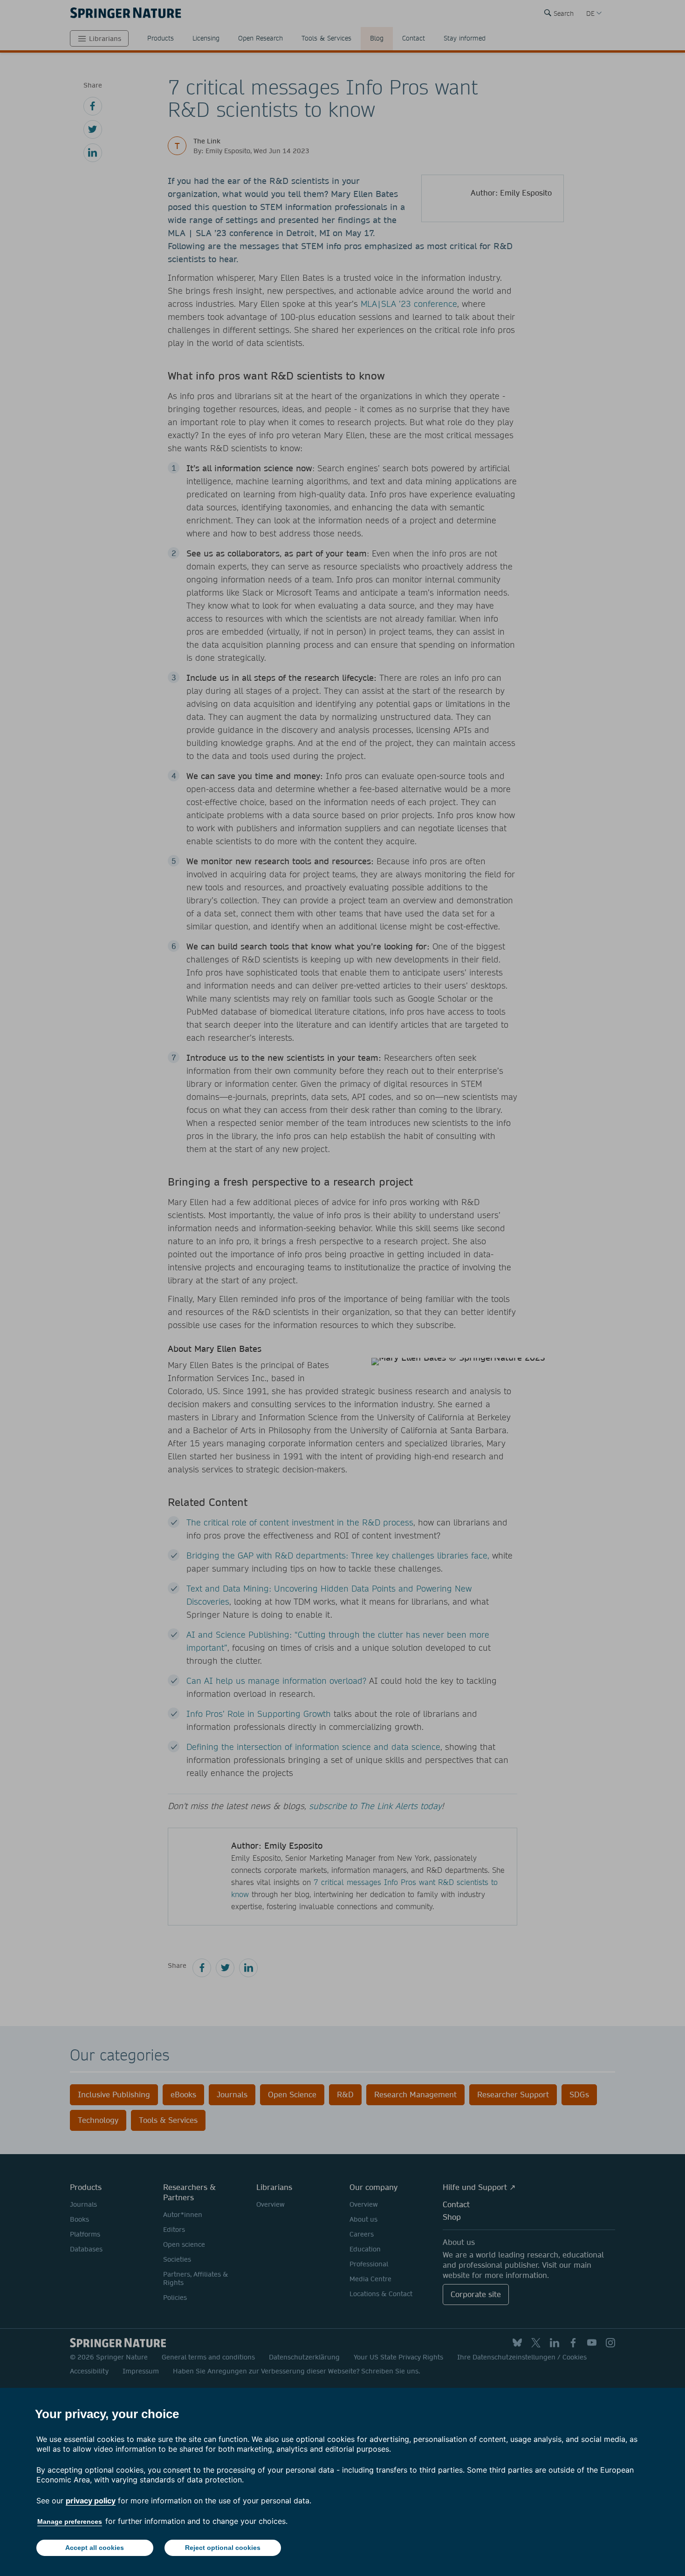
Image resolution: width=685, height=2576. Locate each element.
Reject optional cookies (223, 2548)
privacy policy (91, 2501)
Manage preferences (70, 2522)
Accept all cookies (95, 2548)
